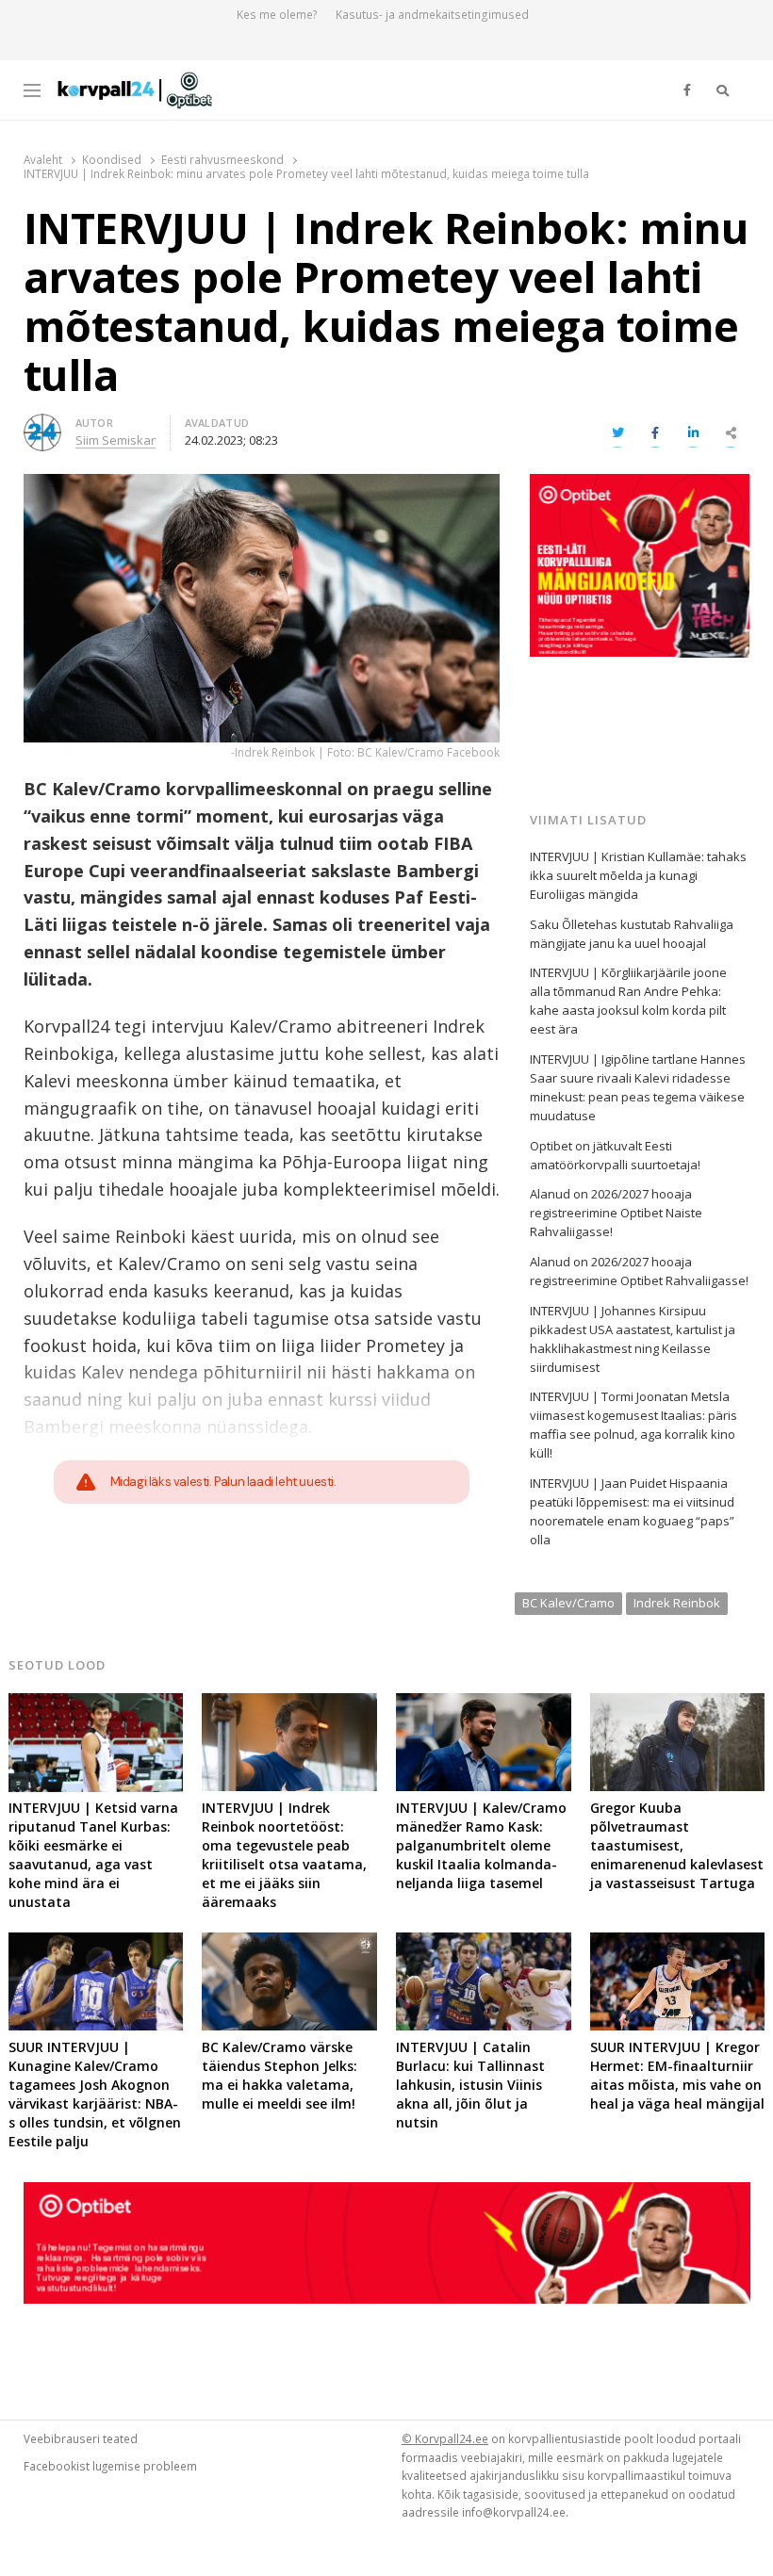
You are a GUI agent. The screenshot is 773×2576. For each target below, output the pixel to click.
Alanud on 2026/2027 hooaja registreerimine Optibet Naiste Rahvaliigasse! (616, 1213)
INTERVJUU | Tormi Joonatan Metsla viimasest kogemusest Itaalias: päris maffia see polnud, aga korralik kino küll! (633, 1425)
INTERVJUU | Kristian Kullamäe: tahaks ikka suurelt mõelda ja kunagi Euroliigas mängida (638, 875)
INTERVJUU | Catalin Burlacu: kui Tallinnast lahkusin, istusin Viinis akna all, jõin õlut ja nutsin (470, 2085)
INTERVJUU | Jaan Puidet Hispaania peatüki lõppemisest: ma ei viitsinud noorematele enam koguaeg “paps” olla (632, 1511)
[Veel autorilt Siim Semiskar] (42, 425)
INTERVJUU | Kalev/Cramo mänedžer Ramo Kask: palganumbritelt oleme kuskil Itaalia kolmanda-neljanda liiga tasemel (481, 1845)
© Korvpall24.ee (445, 2438)
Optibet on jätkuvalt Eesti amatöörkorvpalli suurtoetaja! (615, 1155)
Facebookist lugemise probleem (110, 2466)
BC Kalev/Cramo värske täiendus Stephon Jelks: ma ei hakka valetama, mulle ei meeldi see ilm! (280, 2075)
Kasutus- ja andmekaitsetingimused (432, 15)
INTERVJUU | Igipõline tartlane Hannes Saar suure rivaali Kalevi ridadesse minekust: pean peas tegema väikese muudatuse (638, 1087)
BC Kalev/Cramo (568, 1603)
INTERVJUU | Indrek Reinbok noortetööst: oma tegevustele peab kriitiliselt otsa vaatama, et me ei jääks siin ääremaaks (284, 1855)
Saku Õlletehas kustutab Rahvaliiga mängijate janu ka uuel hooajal (632, 934)
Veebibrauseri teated (81, 2438)
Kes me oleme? (277, 15)
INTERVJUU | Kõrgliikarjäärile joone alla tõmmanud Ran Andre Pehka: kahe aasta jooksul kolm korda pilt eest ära (628, 1001)
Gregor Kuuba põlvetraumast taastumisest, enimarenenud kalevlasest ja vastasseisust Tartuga (677, 1845)
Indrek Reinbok (677, 1603)
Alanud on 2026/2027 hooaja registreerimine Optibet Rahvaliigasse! (639, 1271)
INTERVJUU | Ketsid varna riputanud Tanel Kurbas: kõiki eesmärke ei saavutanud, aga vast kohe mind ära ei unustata (93, 1855)
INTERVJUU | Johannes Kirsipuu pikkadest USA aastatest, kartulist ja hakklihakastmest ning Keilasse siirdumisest (633, 1339)
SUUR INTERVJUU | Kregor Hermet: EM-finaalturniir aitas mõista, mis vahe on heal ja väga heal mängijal (677, 2075)
